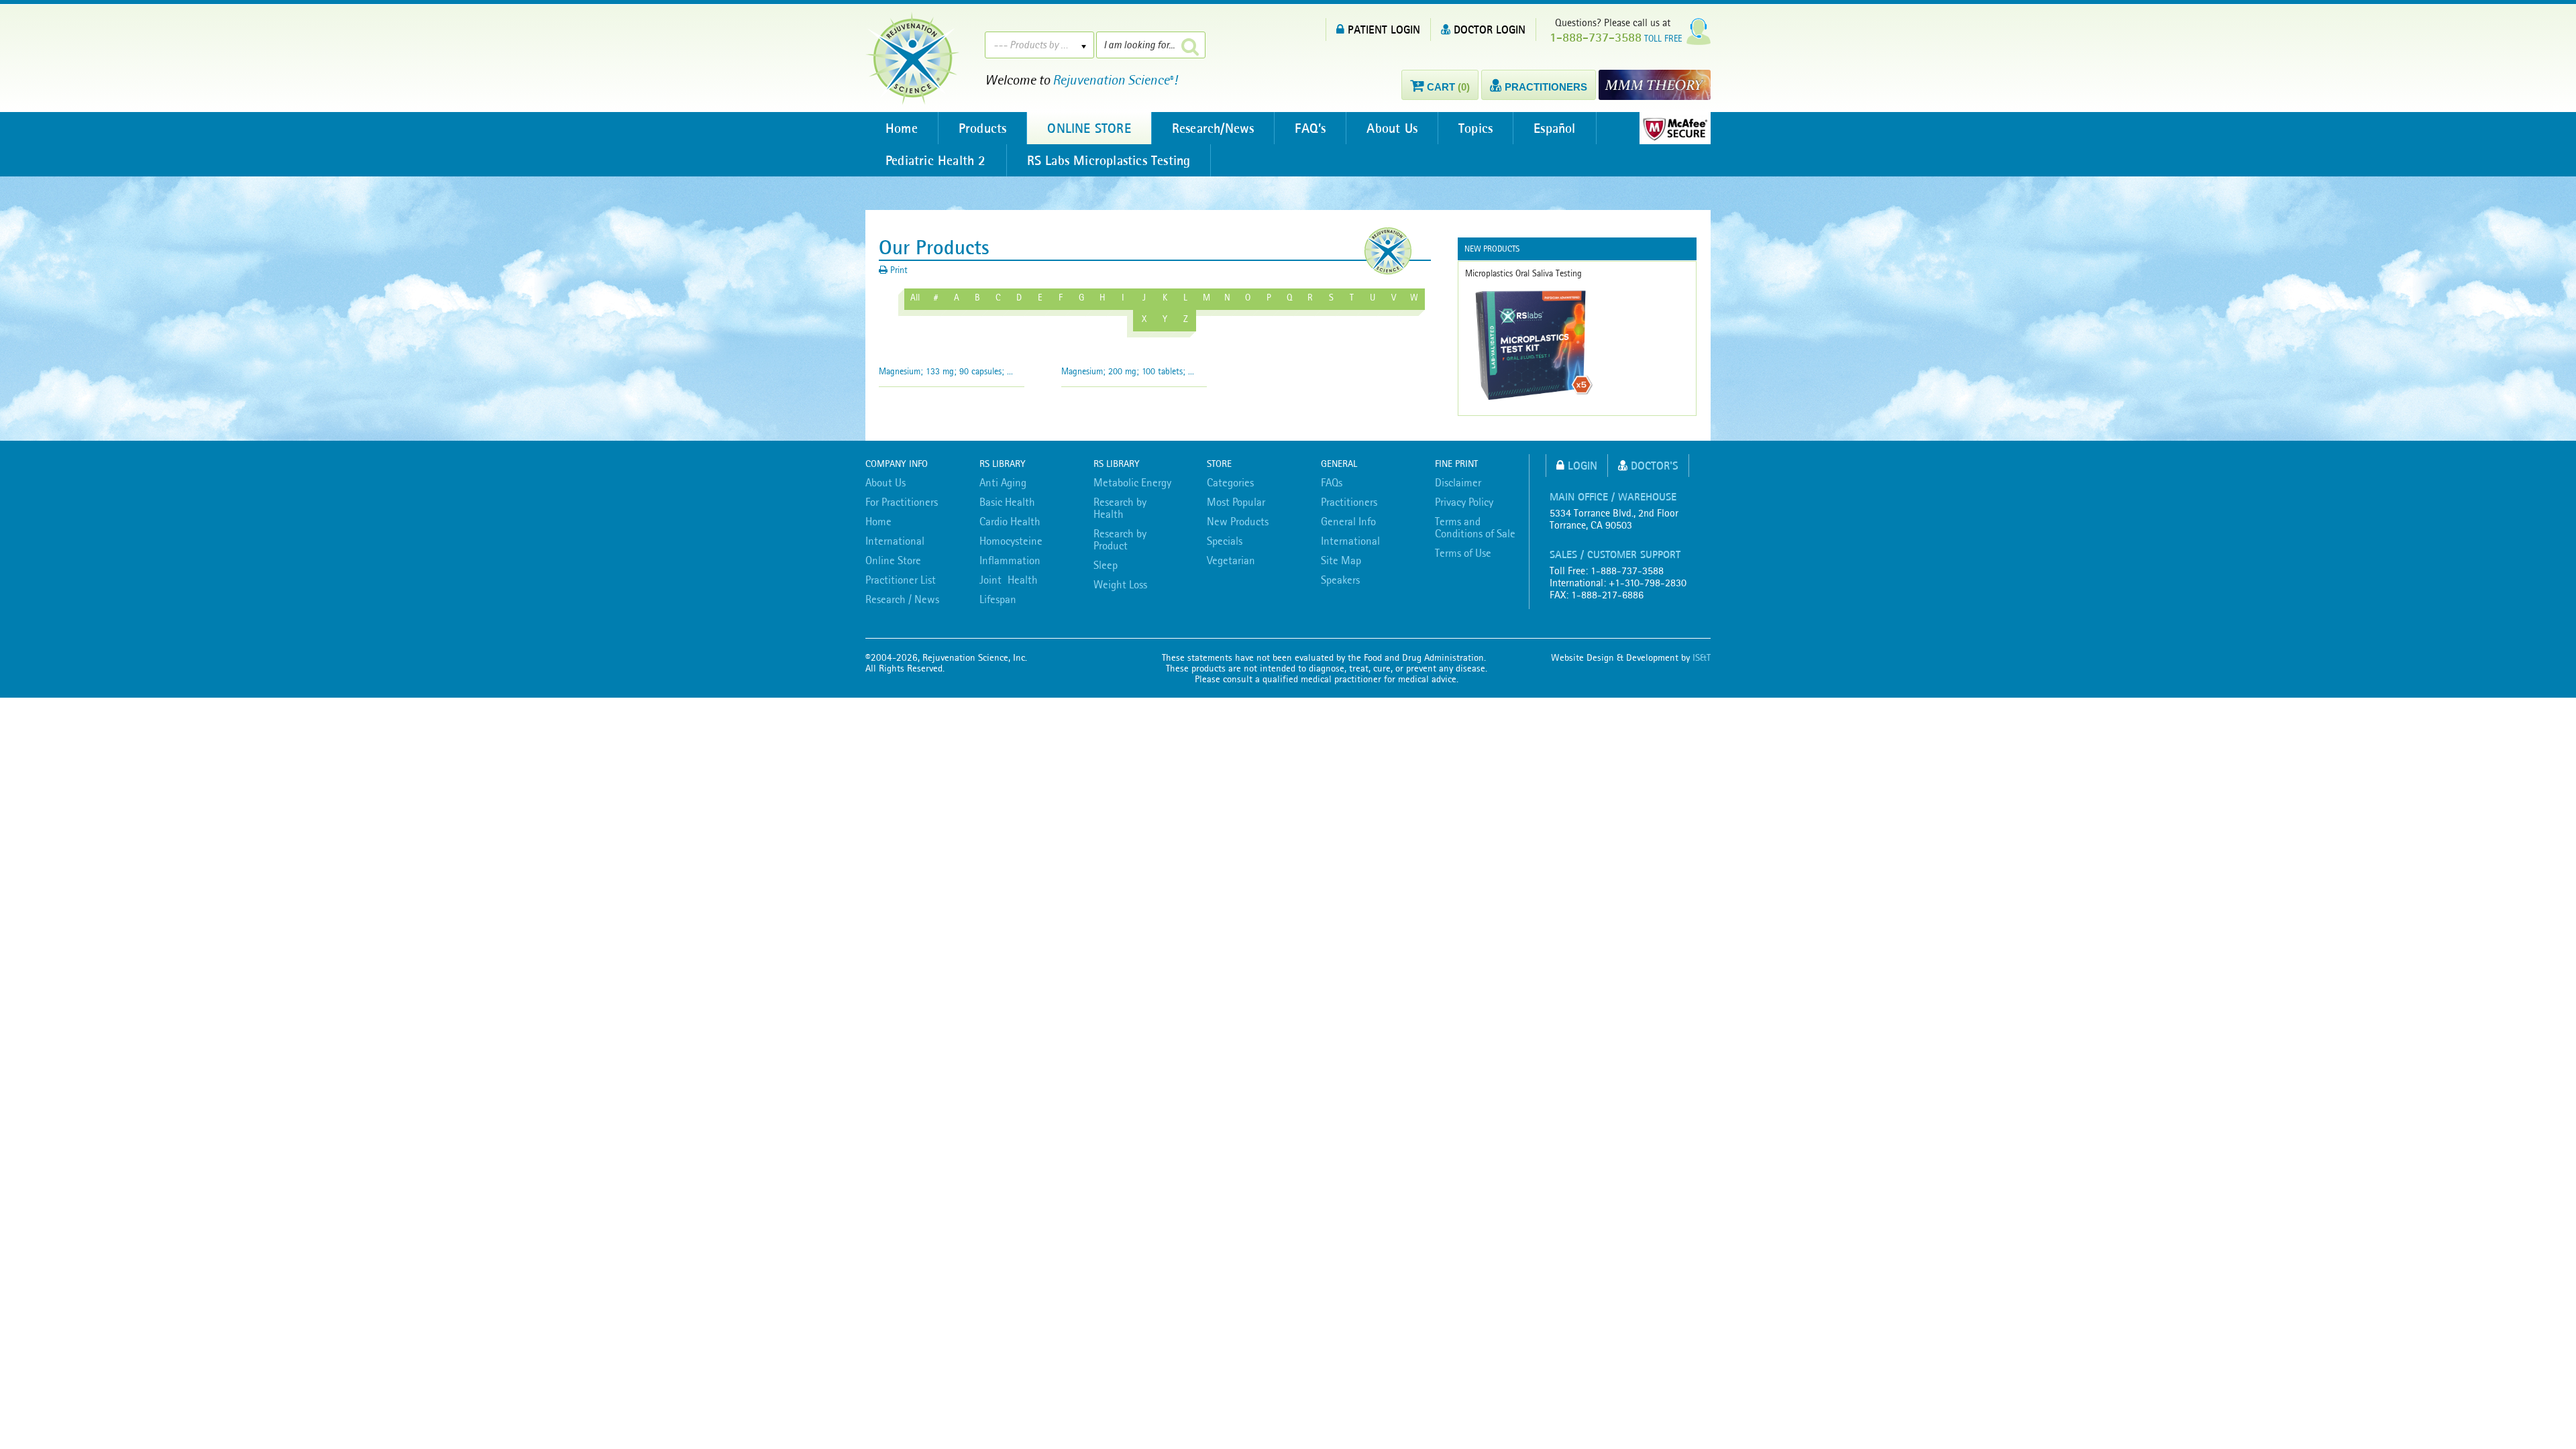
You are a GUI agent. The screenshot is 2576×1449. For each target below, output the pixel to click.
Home (902, 128)
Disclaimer (1458, 482)
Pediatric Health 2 (936, 160)
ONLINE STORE (1089, 128)
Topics (1475, 128)
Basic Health (1007, 502)
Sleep (1106, 565)
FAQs (1332, 482)
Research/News (1213, 128)
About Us (1392, 128)
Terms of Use (1463, 553)
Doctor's (1655, 465)
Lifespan (998, 599)
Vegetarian (1231, 560)
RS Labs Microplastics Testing (1109, 160)
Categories (1230, 482)
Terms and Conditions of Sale (1475, 527)
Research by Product (1120, 539)
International (895, 541)
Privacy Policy (1464, 502)
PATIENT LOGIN (1384, 29)
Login (1582, 465)
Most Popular (1236, 502)
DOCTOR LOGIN (1490, 29)
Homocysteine (1011, 541)
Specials (1225, 541)
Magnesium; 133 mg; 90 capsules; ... (946, 371)
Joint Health (1009, 580)
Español (1554, 128)
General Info (1348, 521)
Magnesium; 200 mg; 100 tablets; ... (1128, 371)
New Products (1238, 521)
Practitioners (1349, 502)
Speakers (1340, 580)
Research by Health (1120, 508)
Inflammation (1010, 560)
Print (898, 270)
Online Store (893, 560)
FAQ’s (1310, 128)
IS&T (1702, 657)
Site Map (1341, 560)
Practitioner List (901, 580)
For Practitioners (902, 502)
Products (983, 128)
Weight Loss (1120, 584)
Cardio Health (1010, 521)
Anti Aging (1003, 482)
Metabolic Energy (1132, 482)
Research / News (902, 599)
